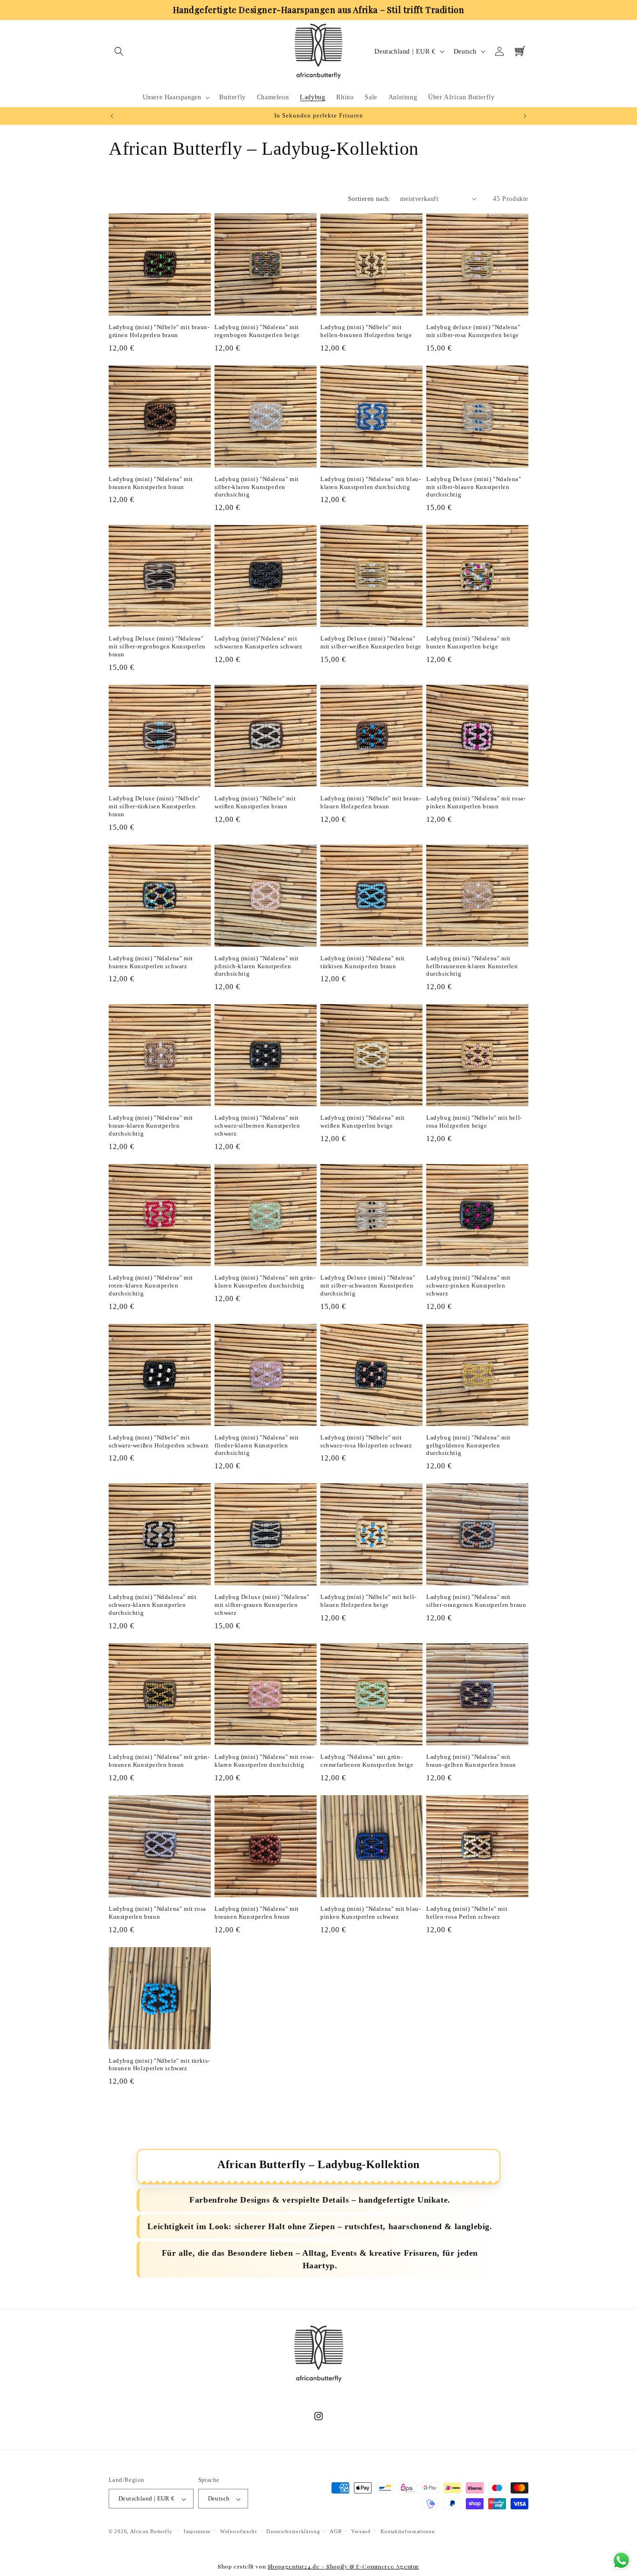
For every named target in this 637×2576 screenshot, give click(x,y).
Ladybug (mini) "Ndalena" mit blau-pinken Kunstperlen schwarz (370, 1913)
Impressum (197, 2532)
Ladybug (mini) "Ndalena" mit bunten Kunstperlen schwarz (151, 962)
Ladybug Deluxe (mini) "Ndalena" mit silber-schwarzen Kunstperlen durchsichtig (368, 1285)
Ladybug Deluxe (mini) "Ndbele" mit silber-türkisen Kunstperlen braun (155, 806)
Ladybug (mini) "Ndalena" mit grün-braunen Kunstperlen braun (159, 1761)
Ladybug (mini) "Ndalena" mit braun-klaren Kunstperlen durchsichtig (151, 1126)
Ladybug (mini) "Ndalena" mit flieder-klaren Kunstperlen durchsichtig (257, 1445)
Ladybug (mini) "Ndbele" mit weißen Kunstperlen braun (255, 802)
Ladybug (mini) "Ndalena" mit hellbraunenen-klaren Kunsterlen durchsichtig (472, 966)
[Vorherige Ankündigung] (112, 116)
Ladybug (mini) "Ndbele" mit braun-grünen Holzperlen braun (159, 331)
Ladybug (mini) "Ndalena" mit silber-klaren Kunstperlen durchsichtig (257, 487)
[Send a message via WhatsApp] (621, 2560)
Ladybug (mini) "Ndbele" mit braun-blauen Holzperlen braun (371, 802)
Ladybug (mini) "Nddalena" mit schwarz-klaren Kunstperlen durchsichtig (152, 1605)
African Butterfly (151, 2532)
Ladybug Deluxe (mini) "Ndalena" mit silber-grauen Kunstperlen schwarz (262, 1605)
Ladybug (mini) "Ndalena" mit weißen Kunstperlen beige (363, 1122)
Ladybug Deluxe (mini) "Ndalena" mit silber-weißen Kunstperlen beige (371, 642)
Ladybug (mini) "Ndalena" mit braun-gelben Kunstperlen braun (471, 1761)
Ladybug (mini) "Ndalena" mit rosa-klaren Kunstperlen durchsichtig (264, 1761)
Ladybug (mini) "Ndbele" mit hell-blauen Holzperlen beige (368, 1601)
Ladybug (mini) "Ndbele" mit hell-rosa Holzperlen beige (474, 1122)
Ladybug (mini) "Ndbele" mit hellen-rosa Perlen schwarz (467, 1913)
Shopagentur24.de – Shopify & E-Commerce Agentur (343, 2566)
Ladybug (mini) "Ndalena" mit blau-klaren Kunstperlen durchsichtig (370, 483)
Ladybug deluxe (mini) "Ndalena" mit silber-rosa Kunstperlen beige (473, 331)
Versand (361, 2532)
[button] (119, 51)
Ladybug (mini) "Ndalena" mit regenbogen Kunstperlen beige (257, 331)
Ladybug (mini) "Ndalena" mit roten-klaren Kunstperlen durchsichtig (151, 1285)
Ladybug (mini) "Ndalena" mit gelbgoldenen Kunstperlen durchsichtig (468, 1445)
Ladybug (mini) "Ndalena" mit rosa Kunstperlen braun (157, 1913)
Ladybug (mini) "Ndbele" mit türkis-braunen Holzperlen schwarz (159, 2065)
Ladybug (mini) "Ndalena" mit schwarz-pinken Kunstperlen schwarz (468, 1285)
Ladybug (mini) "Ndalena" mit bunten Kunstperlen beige (468, 642)
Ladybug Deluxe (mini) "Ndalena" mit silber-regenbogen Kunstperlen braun (157, 646)
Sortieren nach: (369, 199)
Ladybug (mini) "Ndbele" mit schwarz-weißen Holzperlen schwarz (159, 1441)
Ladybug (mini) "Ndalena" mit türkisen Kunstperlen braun (363, 962)
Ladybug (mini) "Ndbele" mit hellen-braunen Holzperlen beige (366, 331)
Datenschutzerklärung (293, 2532)
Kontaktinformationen (408, 2532)
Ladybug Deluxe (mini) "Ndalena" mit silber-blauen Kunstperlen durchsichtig (474, 487)
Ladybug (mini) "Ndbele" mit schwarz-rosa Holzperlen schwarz (366, 1441)
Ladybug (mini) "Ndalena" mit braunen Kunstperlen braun (151, 483)
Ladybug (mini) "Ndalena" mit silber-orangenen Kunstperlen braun (476, 1601)
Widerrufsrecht (239, 2532)
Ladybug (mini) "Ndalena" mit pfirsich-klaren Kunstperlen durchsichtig (257, 966)
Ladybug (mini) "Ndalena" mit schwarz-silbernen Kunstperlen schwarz (257, 1126)
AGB (336, 2532)
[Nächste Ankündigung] (525, 116)
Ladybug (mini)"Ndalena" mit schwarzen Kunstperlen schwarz (258, 642)
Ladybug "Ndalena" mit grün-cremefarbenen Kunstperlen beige (367, 1761)
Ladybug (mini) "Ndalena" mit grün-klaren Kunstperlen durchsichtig (265, 1281)
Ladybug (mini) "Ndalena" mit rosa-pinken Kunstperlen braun (476, 802)
